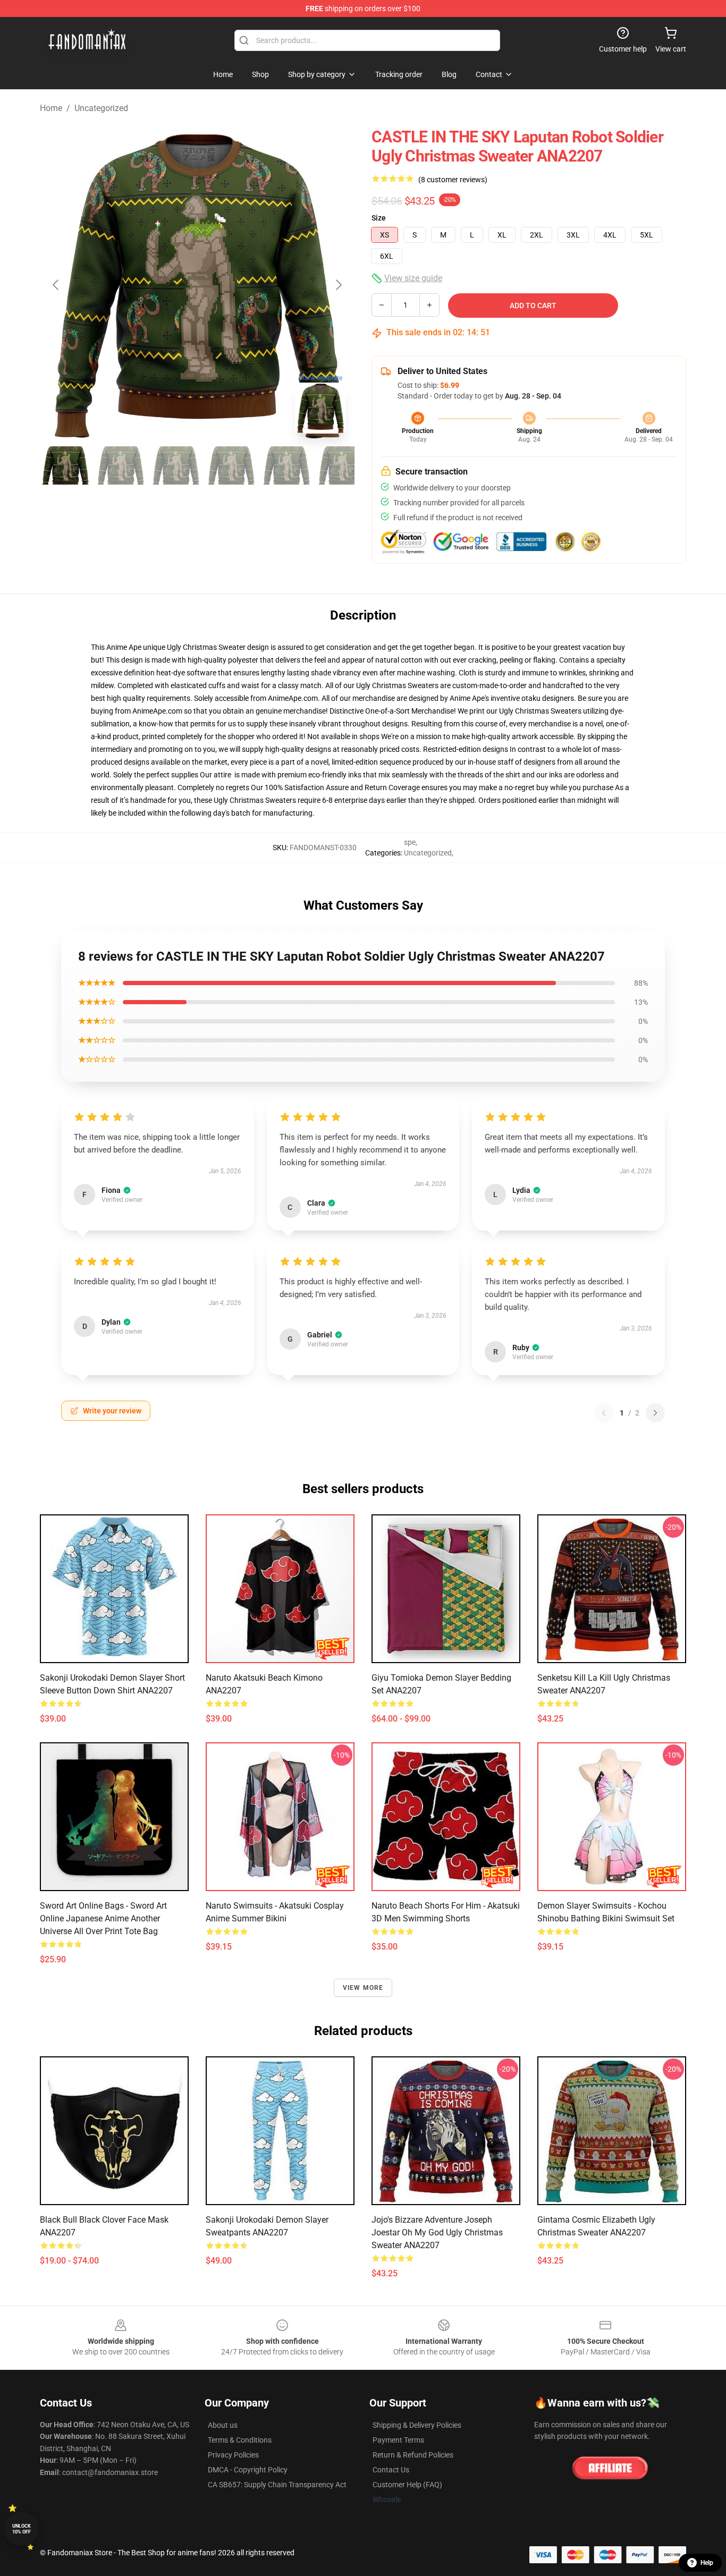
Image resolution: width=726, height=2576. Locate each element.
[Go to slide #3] (176, 465)
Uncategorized (101, 108)
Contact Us (391, 2470)
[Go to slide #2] (121, 465)
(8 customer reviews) (453, 180)
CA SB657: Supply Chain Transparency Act (277, 2485)
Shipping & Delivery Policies (417, 2425)
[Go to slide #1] (65, 465)
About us (223, 2425)
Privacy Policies (233, 2455)
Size (379, 218)
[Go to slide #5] (286, 465)
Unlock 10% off (22, 2529)
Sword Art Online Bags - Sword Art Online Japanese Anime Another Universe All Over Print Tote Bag (103, 1918)
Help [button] (707, 2563)
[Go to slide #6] (342, 465)
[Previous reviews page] (604, 1413)
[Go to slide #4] (231, 465)
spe (410, 842)
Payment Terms (398, 2440)
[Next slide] (338, 285)
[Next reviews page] (655, 1413)
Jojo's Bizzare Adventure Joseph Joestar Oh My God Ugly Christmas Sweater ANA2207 (437, 2232)
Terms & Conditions (240, 2440)
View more (363, 1988)
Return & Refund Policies (413, 2455)
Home (51, 108)
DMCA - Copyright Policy (248, 2470)
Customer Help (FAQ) (407, 2485)
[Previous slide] (56, 285)
